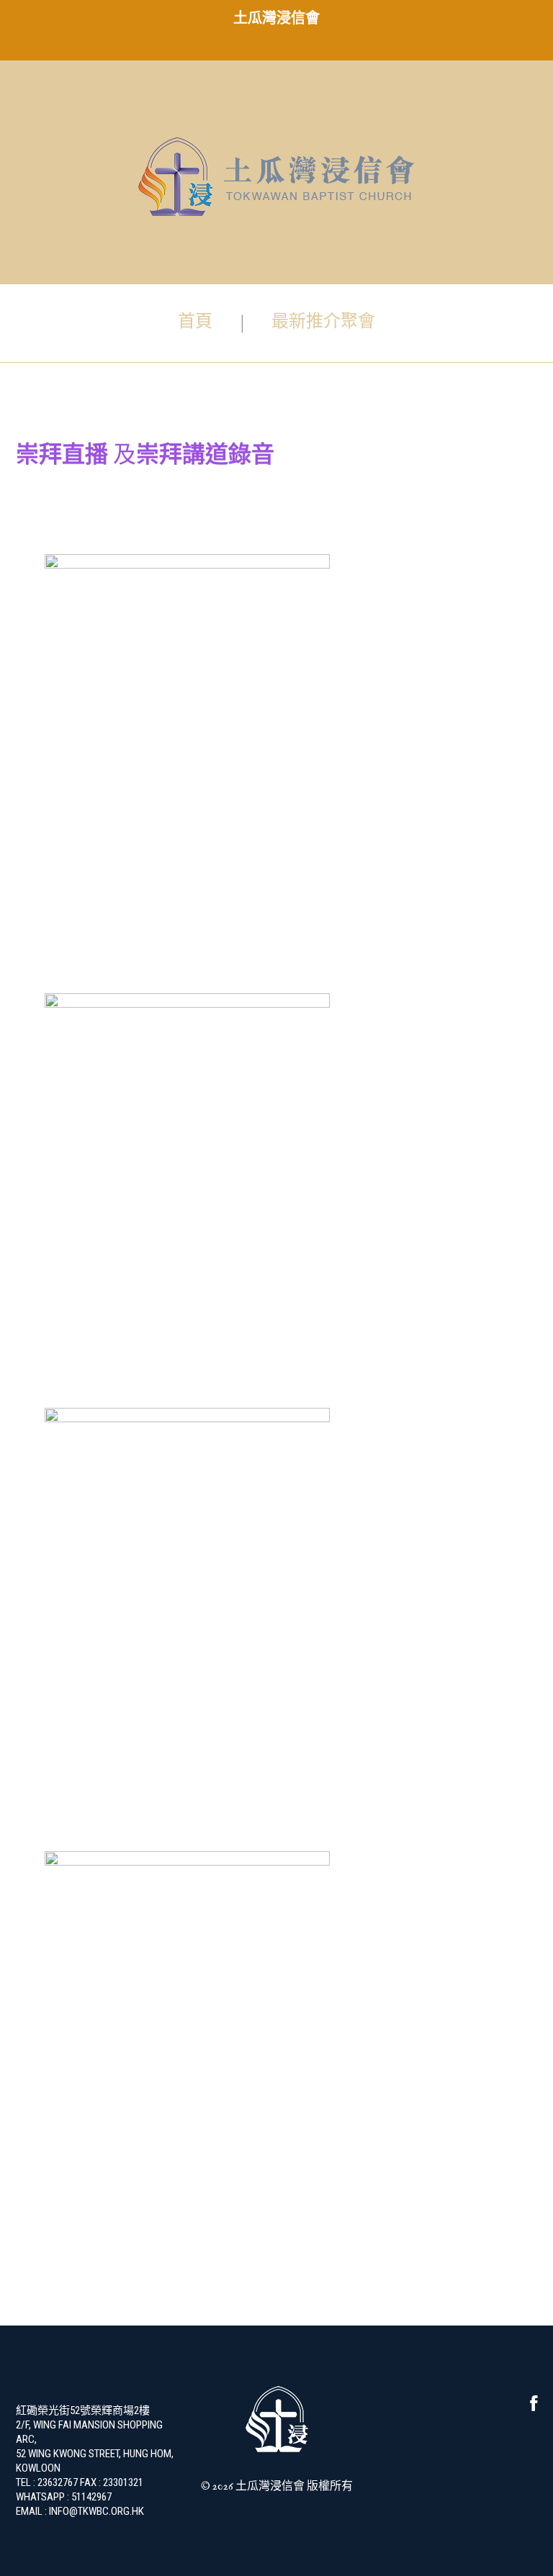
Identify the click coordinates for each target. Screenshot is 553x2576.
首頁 (195, 322)
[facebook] (534, 2407)
